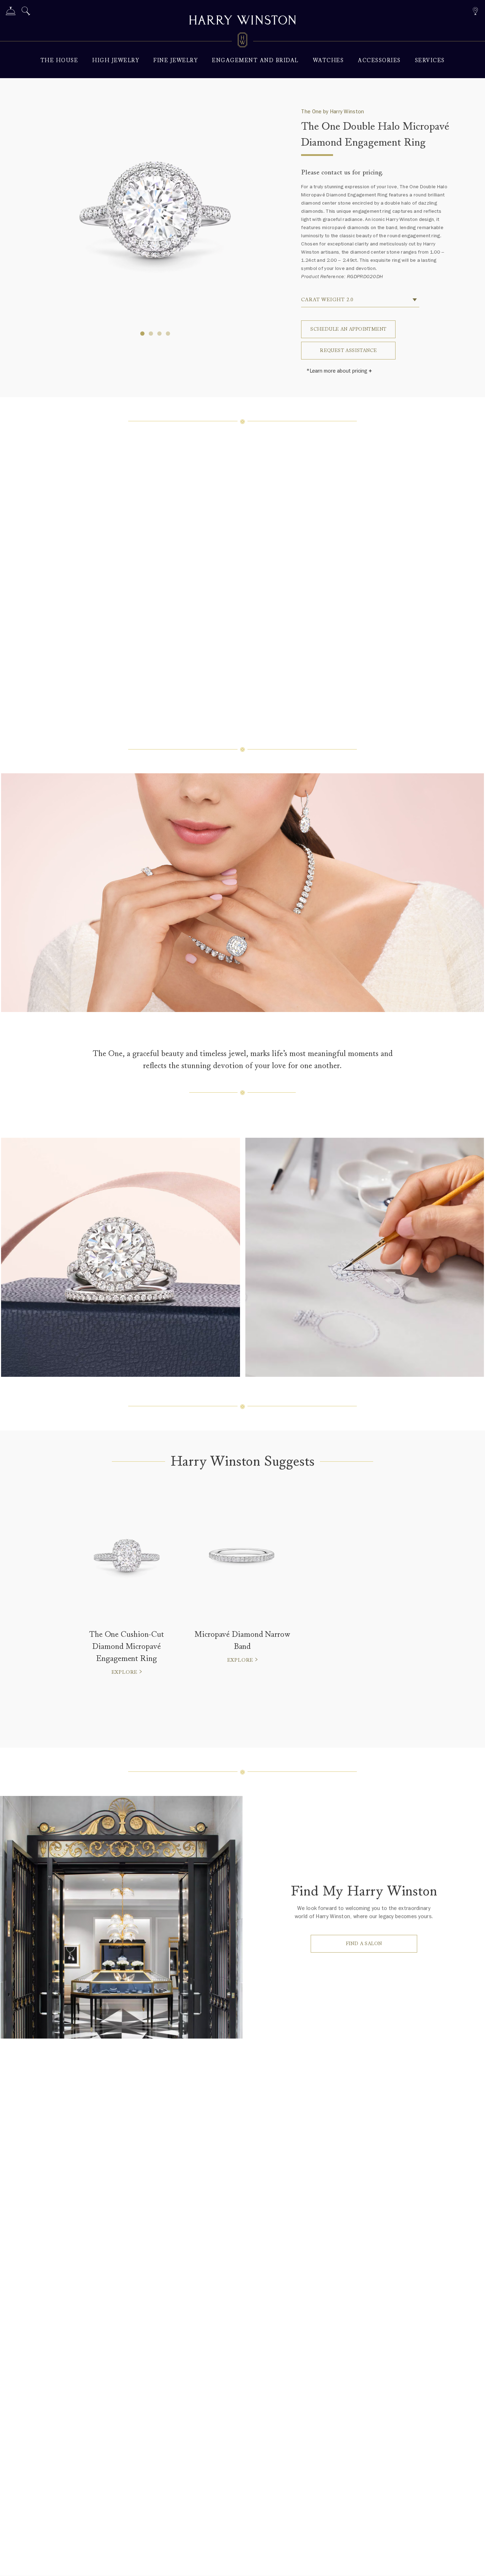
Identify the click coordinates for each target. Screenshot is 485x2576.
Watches (328, 61)
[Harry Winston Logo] (243, 41)
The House (59, 61)
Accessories (379, 61)
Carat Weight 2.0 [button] (327, 300)
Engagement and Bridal (255, 61)
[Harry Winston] (243, 21)
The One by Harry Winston (333, 112)
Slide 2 (159, 334)
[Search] (26, 12)
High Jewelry (116, 61)
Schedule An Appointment (348, 329)
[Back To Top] (473, 2564)
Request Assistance (348, 350)
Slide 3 (168, 334)
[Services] (11, 12)
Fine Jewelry (176, 61)
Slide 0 (142, 334)
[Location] (475, 10)
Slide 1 (151, 334)
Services (430, 61)
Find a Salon (364, 1944)
